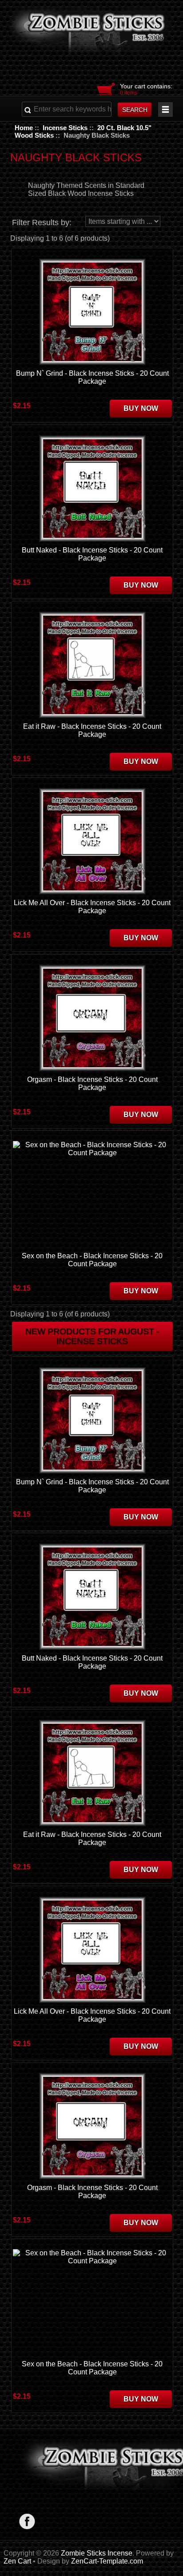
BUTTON (165, 109)
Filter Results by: (42, 223)
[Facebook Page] (27, 2521)
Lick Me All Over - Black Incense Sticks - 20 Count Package (92, 907)
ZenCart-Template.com (107, 2561)
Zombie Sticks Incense (97, 2553)
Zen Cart (17, 2561)
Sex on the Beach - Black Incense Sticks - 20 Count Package (92, 1260)
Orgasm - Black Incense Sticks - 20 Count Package (92, 1083)
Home (24, 128)
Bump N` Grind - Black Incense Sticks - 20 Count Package (92, 377)
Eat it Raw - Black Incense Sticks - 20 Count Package (92, 730)
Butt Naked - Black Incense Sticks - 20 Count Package (92, 554)
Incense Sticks (65, 128)
